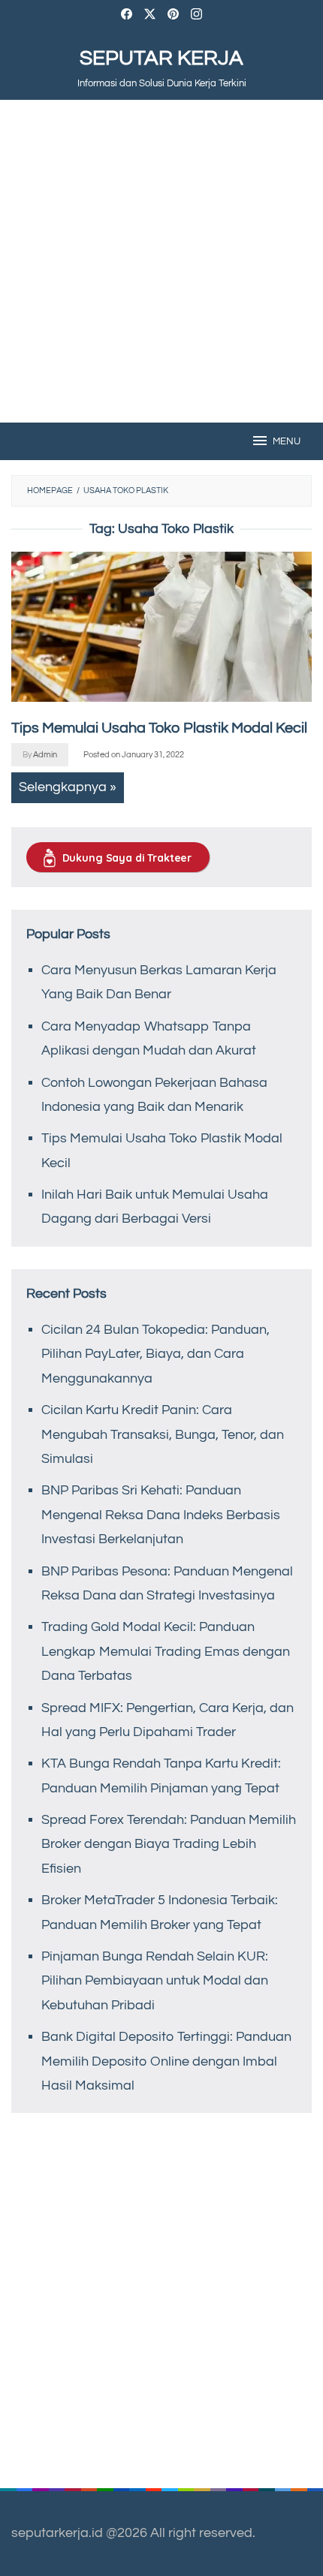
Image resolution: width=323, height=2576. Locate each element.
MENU (287, 441)
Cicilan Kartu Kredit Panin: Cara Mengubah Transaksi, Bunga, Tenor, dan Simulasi (163, 1434)
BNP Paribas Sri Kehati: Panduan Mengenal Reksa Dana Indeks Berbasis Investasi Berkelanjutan (161, 1515)
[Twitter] (150, 16)
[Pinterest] (173, 16)
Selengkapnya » (68, 787)
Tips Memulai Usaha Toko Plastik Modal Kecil (159, 728)
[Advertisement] (161, 261)
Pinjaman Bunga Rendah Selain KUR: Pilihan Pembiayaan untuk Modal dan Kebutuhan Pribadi (155, 1981)
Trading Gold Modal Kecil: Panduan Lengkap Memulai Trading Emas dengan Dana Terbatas (166, 1651)
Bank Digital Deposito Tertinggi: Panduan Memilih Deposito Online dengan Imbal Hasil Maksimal (166, 2061)
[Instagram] (196, 16)
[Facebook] (127, 16)
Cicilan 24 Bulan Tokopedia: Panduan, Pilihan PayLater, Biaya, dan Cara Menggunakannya (155, 1354)
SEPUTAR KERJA (161, 58)
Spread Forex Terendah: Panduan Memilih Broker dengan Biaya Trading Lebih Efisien (169, 1844)
